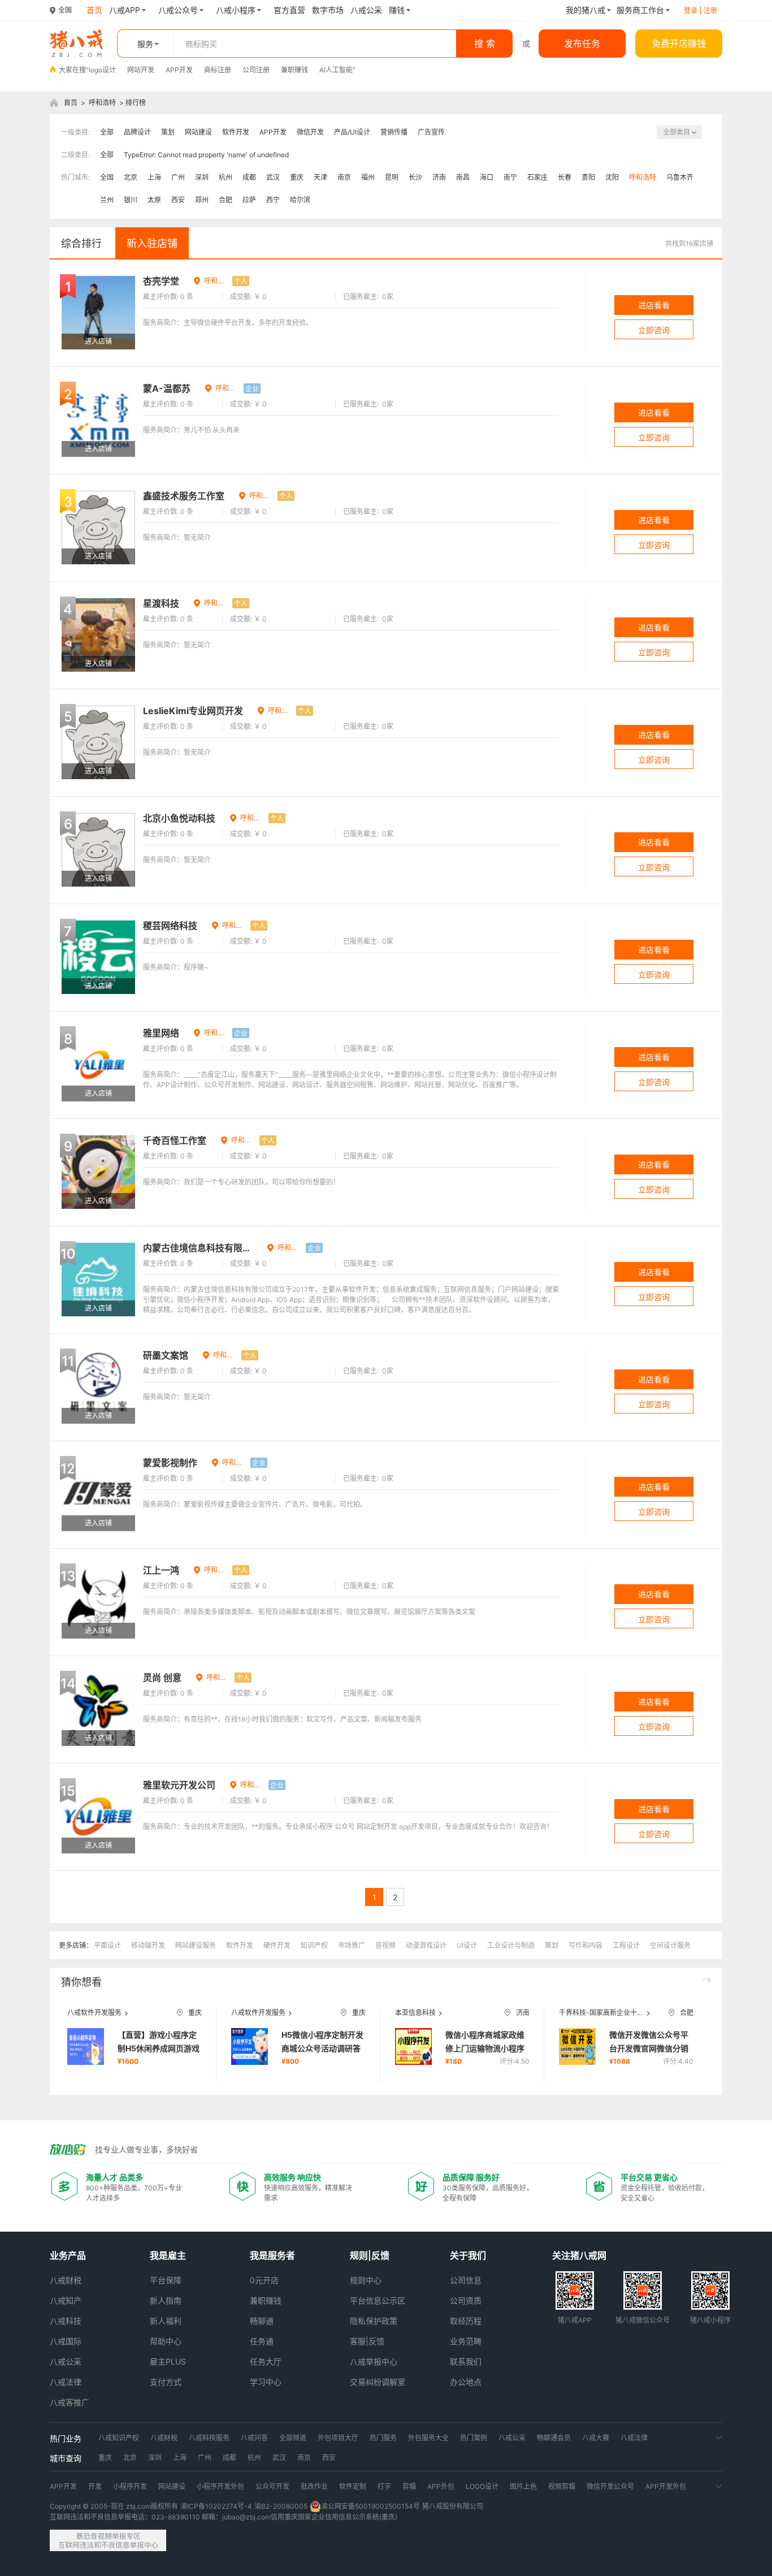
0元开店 (264, 2280)
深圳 (202, 177)
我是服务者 (272, 2255)
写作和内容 (585, 1945)
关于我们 (468, 2255)
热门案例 (474, 2438)
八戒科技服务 (209, 2438)
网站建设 (198, 132)
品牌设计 (137, 132)
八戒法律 (66, 2382)
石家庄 (537, 177)
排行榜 (136, 103)
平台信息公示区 (378, 2300)
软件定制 (353, 2486)
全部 (107, 132)
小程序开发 (130, 2486)
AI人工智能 (336, 70)
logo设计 (102, 70)
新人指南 (166, 2300)
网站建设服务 (196, 1945)
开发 (95, 2486)
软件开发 (236, 132)
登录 (691, 10)
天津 (320, 177)
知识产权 (314, 1945)
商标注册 (218, 70)
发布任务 (582, 44)
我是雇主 (168, 2255)
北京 (131, 177)
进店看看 (654, 305)
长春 (565, 177)
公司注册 (256, 70)
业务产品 (68, 2255)
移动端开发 (148, 1945)
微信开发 (310, 132)
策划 (168, 132)
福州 (368, 177)
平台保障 (166, 2280)
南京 (344, 177)
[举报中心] (108, 2540)
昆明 (392, 177)
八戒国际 (66, 2341)
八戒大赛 (596, 2438)
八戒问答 (254, 2438)
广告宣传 (431, 132)
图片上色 (523, 2486)
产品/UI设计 (352, 132)
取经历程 (466, 2321)
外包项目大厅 (338, 2438)
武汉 (273, 177)
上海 (154, 177)
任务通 (262, 2341)
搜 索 (485, 44)
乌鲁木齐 (680, 177)
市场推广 (352, 1945)
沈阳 (612, 177)
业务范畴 (466, 2341)
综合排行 (81, 243)
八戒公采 (66, 2361)
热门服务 (383, 2438)
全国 (107, 177)
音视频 (385, 1945)
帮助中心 (166, 2341)
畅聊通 (262, 2321)
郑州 (202, 200)
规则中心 (366, 2280)
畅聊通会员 (554, 2438)
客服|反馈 (367, 2341)
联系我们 (466, 2361)
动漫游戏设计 (426, 1945)
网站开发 (141, 70)
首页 (71, 103)
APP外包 (441, 2486)
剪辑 (409, 2486)
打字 (384, 2486)
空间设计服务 (670, 1945)
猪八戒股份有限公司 (453, 2506)
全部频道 (293, 2438)
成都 (249, 177)
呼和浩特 (102, 103)
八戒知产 (66, 2300)
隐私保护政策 (374, 2321)
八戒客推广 (70, 2402)
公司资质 (466, 2300)
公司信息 (466, 2280)
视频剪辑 (562, 2486)
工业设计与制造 (511, 1945)
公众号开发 (272, 2486)
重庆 (297, 177)
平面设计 (107, 1945)
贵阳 (588, 177)
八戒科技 (66, 2321)
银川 (131, 200)
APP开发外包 (666, 2486)
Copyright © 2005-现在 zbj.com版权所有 (114, 2506)
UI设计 (467, 1945)
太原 (154, 200)
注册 (710, 10)
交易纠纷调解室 (378, 2382)
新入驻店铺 (152, 243)
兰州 (107, 200)
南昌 (463, 177)
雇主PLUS (168, 2361)
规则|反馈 (370, 2255)
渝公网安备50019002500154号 (370, 2506)
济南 (439, 177)
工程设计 (626, 1945)
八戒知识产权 (119, 2438)
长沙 (415, 177)
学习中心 (266, 2382)
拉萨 (249, 200)
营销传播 (394, 132)
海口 (487, 177)
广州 (178, 177)
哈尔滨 (300, 200)
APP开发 (179, 70)
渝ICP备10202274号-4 (216, 2506)
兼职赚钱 (294, 70)
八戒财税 (66, 2280)
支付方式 (166, 2382)
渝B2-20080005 (281, 2506)
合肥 (225, 200)
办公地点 (466, 2382)
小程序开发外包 (220, 2486)
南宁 (510, 177)
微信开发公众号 (610, 2486)
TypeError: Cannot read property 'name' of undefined (206, 155)
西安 (178, 200)
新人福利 (166, 2321)
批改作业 (314, 2486)
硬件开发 (277, 1945)
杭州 (225, 177)
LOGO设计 (482, 2486)
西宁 (273, 200)
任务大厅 (266, 2361)
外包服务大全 (428, 2438)
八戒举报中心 (374, 2361)
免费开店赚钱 (679, 44)
